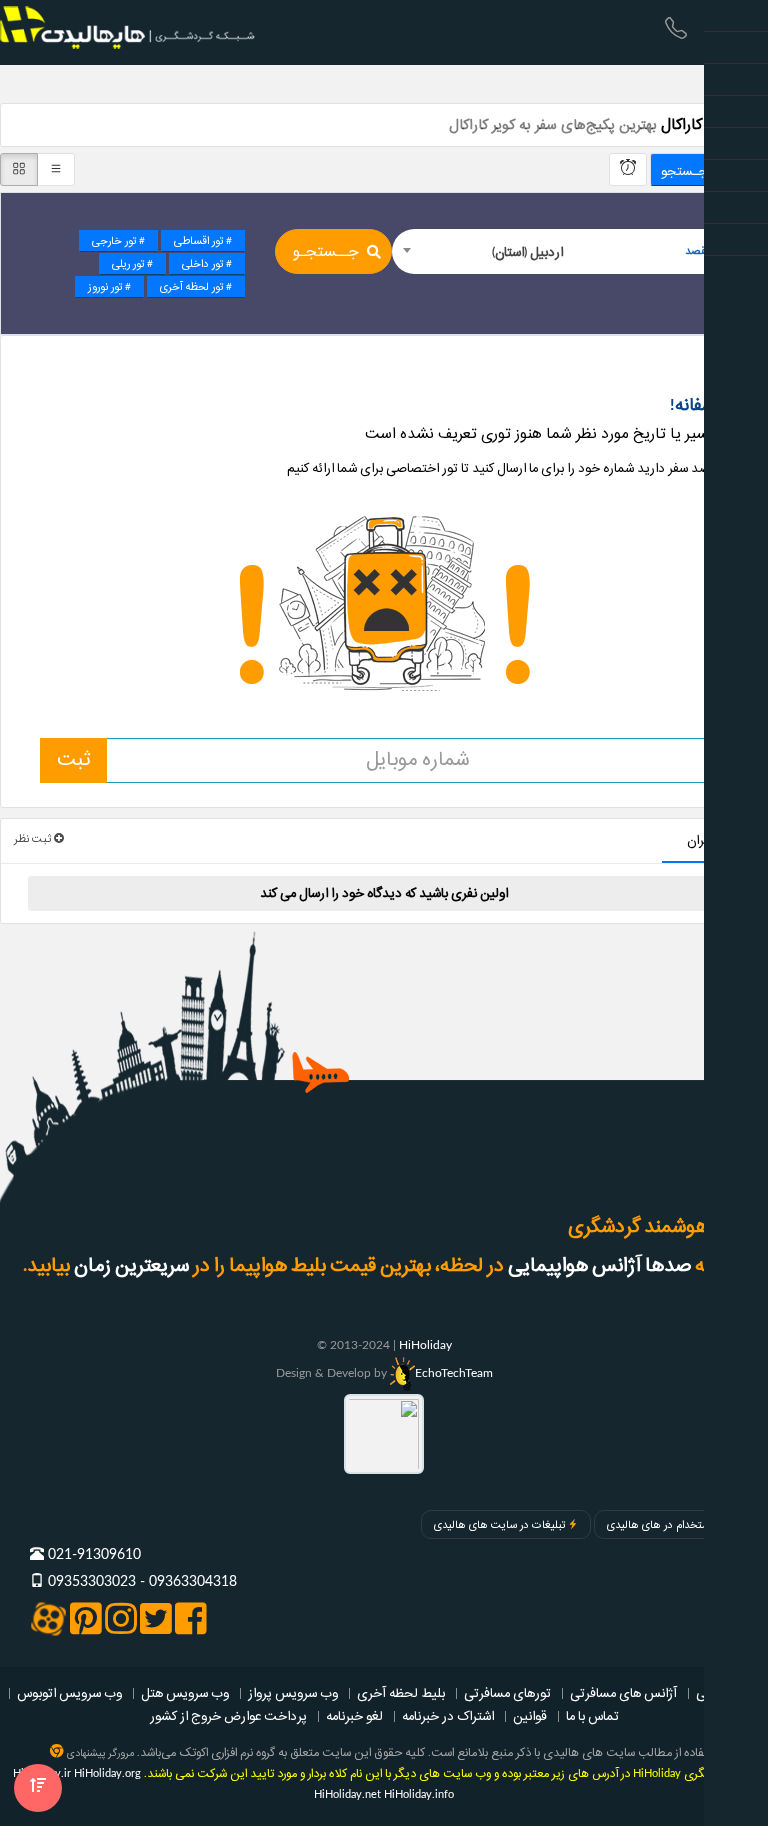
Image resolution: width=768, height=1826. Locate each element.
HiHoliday (425, 1345)
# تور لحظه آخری (196, 287)
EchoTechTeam (454, 1373)
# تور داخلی (207, 264)
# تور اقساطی (203, 241)
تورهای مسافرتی (507, 1693)
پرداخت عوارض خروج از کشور (228, 1716)
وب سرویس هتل (185, 1693)
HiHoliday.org (107, 1773)
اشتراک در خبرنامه (448, 1716)
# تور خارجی (118, 241)
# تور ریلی (132, 264)
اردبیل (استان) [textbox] (527, 252)
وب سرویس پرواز (293, 1693)
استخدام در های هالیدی (659, 1525)
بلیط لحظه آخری (401, 1693)
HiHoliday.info (419, 1794)
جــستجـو (326, 252)
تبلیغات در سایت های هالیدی (499, 1525)
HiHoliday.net (347, 1794)
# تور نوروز (109, 287)
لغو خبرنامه (354, 1716)
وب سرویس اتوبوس (69, 1693)
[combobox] (566, 251)
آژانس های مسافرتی (623, 1693)
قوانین (530, 1716)
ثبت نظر (34, 839)
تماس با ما (592, 1716)
